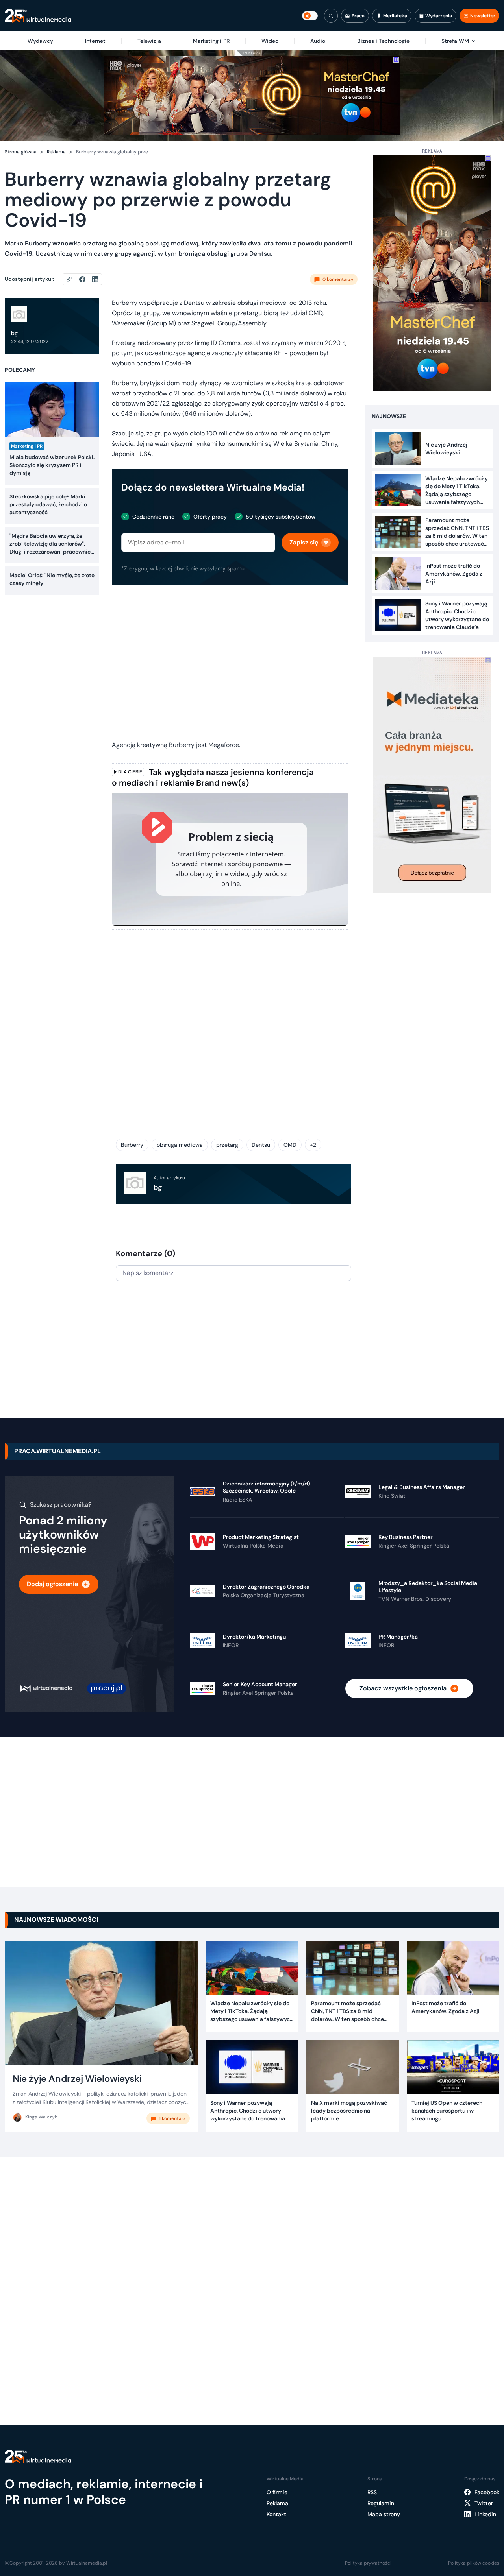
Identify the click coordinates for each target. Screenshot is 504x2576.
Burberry (132, 1145)
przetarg (227, 1145)
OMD (290, 1145)
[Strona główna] (38, 16)
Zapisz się (304, 542)
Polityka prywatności (368, 2563)
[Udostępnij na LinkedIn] (95, 279)
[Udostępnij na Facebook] (86, 279)
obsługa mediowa (180, 1145)
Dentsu (261, 1145)
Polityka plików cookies (474, 2563)
